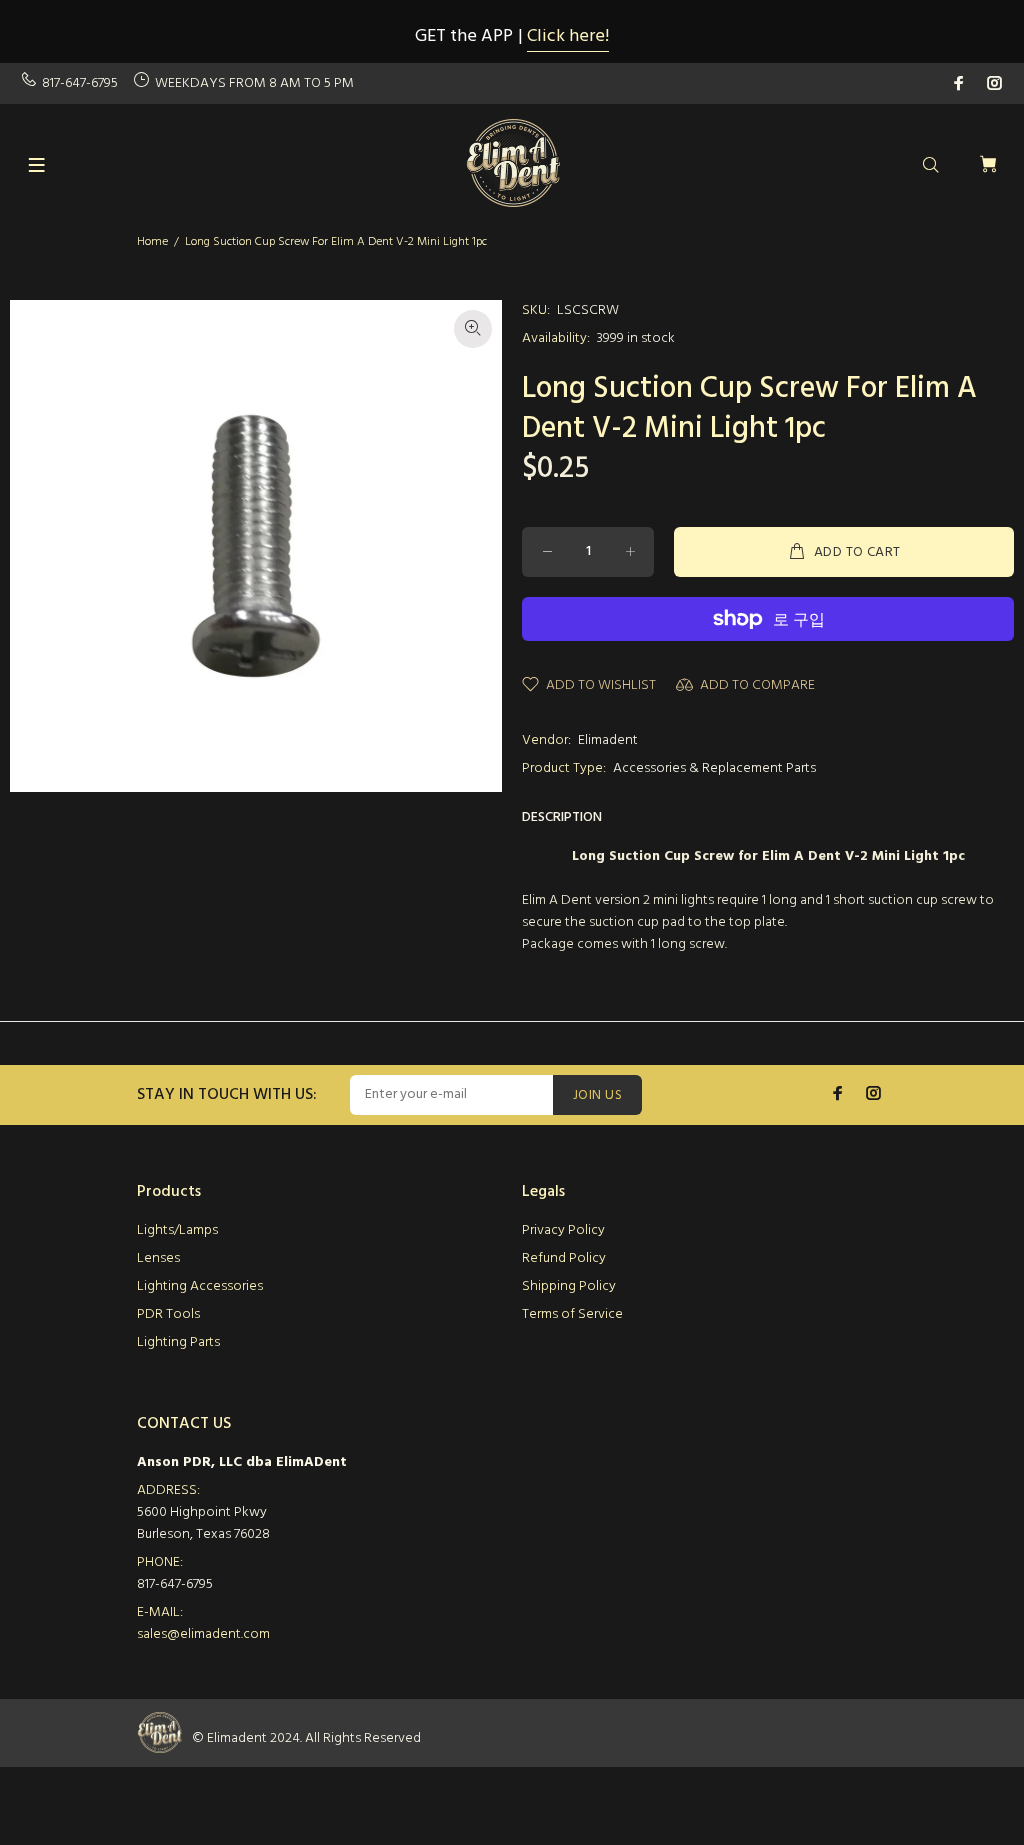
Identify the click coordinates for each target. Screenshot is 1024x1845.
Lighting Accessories (200, 1286)
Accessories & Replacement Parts (714, 768)
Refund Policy (564, 1258)
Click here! (568, 36)
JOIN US (597, 1095)
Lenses (158, 1258)
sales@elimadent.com (203, 1634)
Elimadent (608, 740)
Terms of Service (572, 1314)
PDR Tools (168, 1314)
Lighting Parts (178, 1342)
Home (152, 242)
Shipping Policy (569, 1286)
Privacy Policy (563, 1230)
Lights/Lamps (177, 1230)
